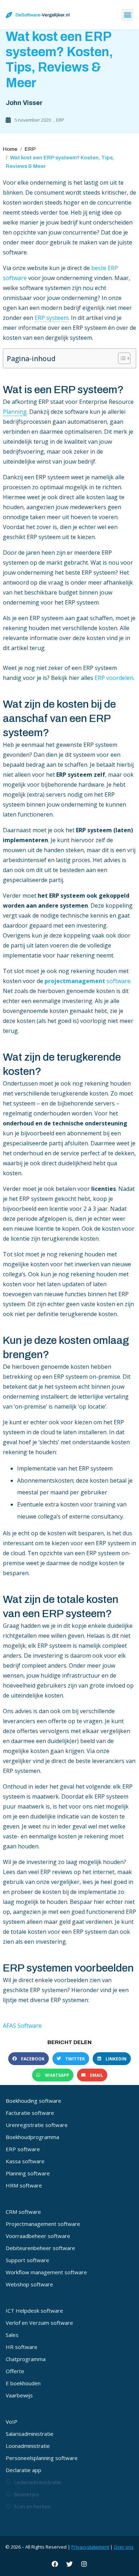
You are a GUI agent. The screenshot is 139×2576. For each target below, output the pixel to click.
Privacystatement (90, 2547)
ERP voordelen (114, 678)
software (87, 981)
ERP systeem (52, 318)
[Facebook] (55, 2564)
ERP (60, 120)
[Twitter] (69, 2564)
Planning (15, 412)
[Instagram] (84, 2564)
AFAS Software (22, 2026)
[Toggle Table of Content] (121, 358)
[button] (127, 15)
